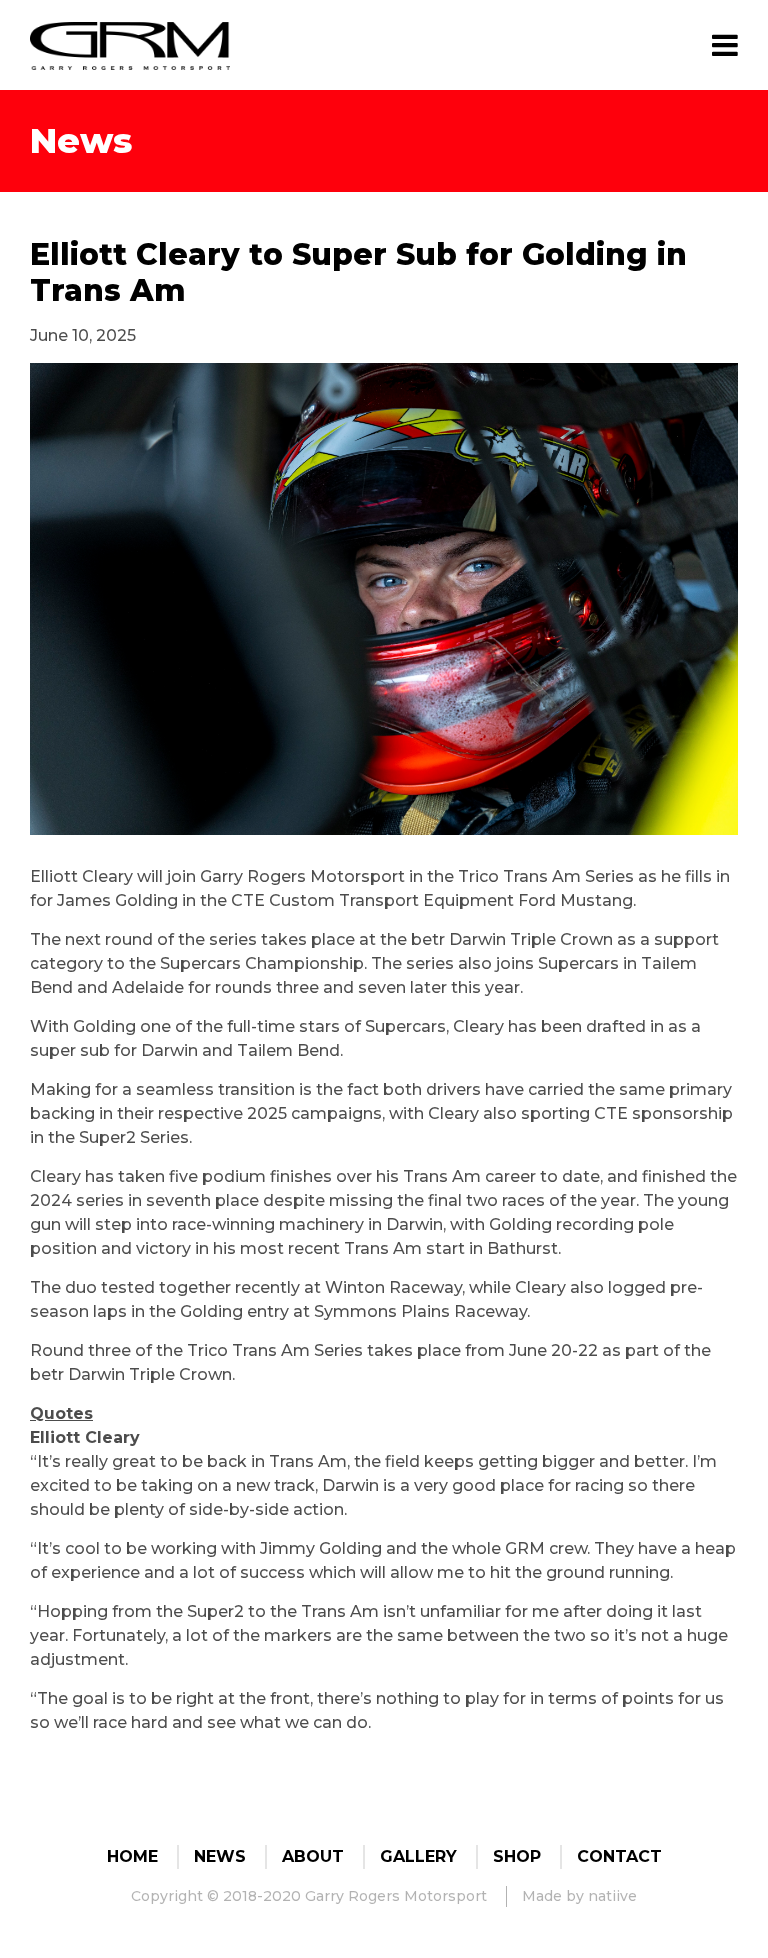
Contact (619, 1856)
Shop (517, 1856)
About (313, 1856)
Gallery (418, 1856)
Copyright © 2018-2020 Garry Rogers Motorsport (309, 1896)
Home (132, 1856)
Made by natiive (579, 1896)
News (220, 1856)
